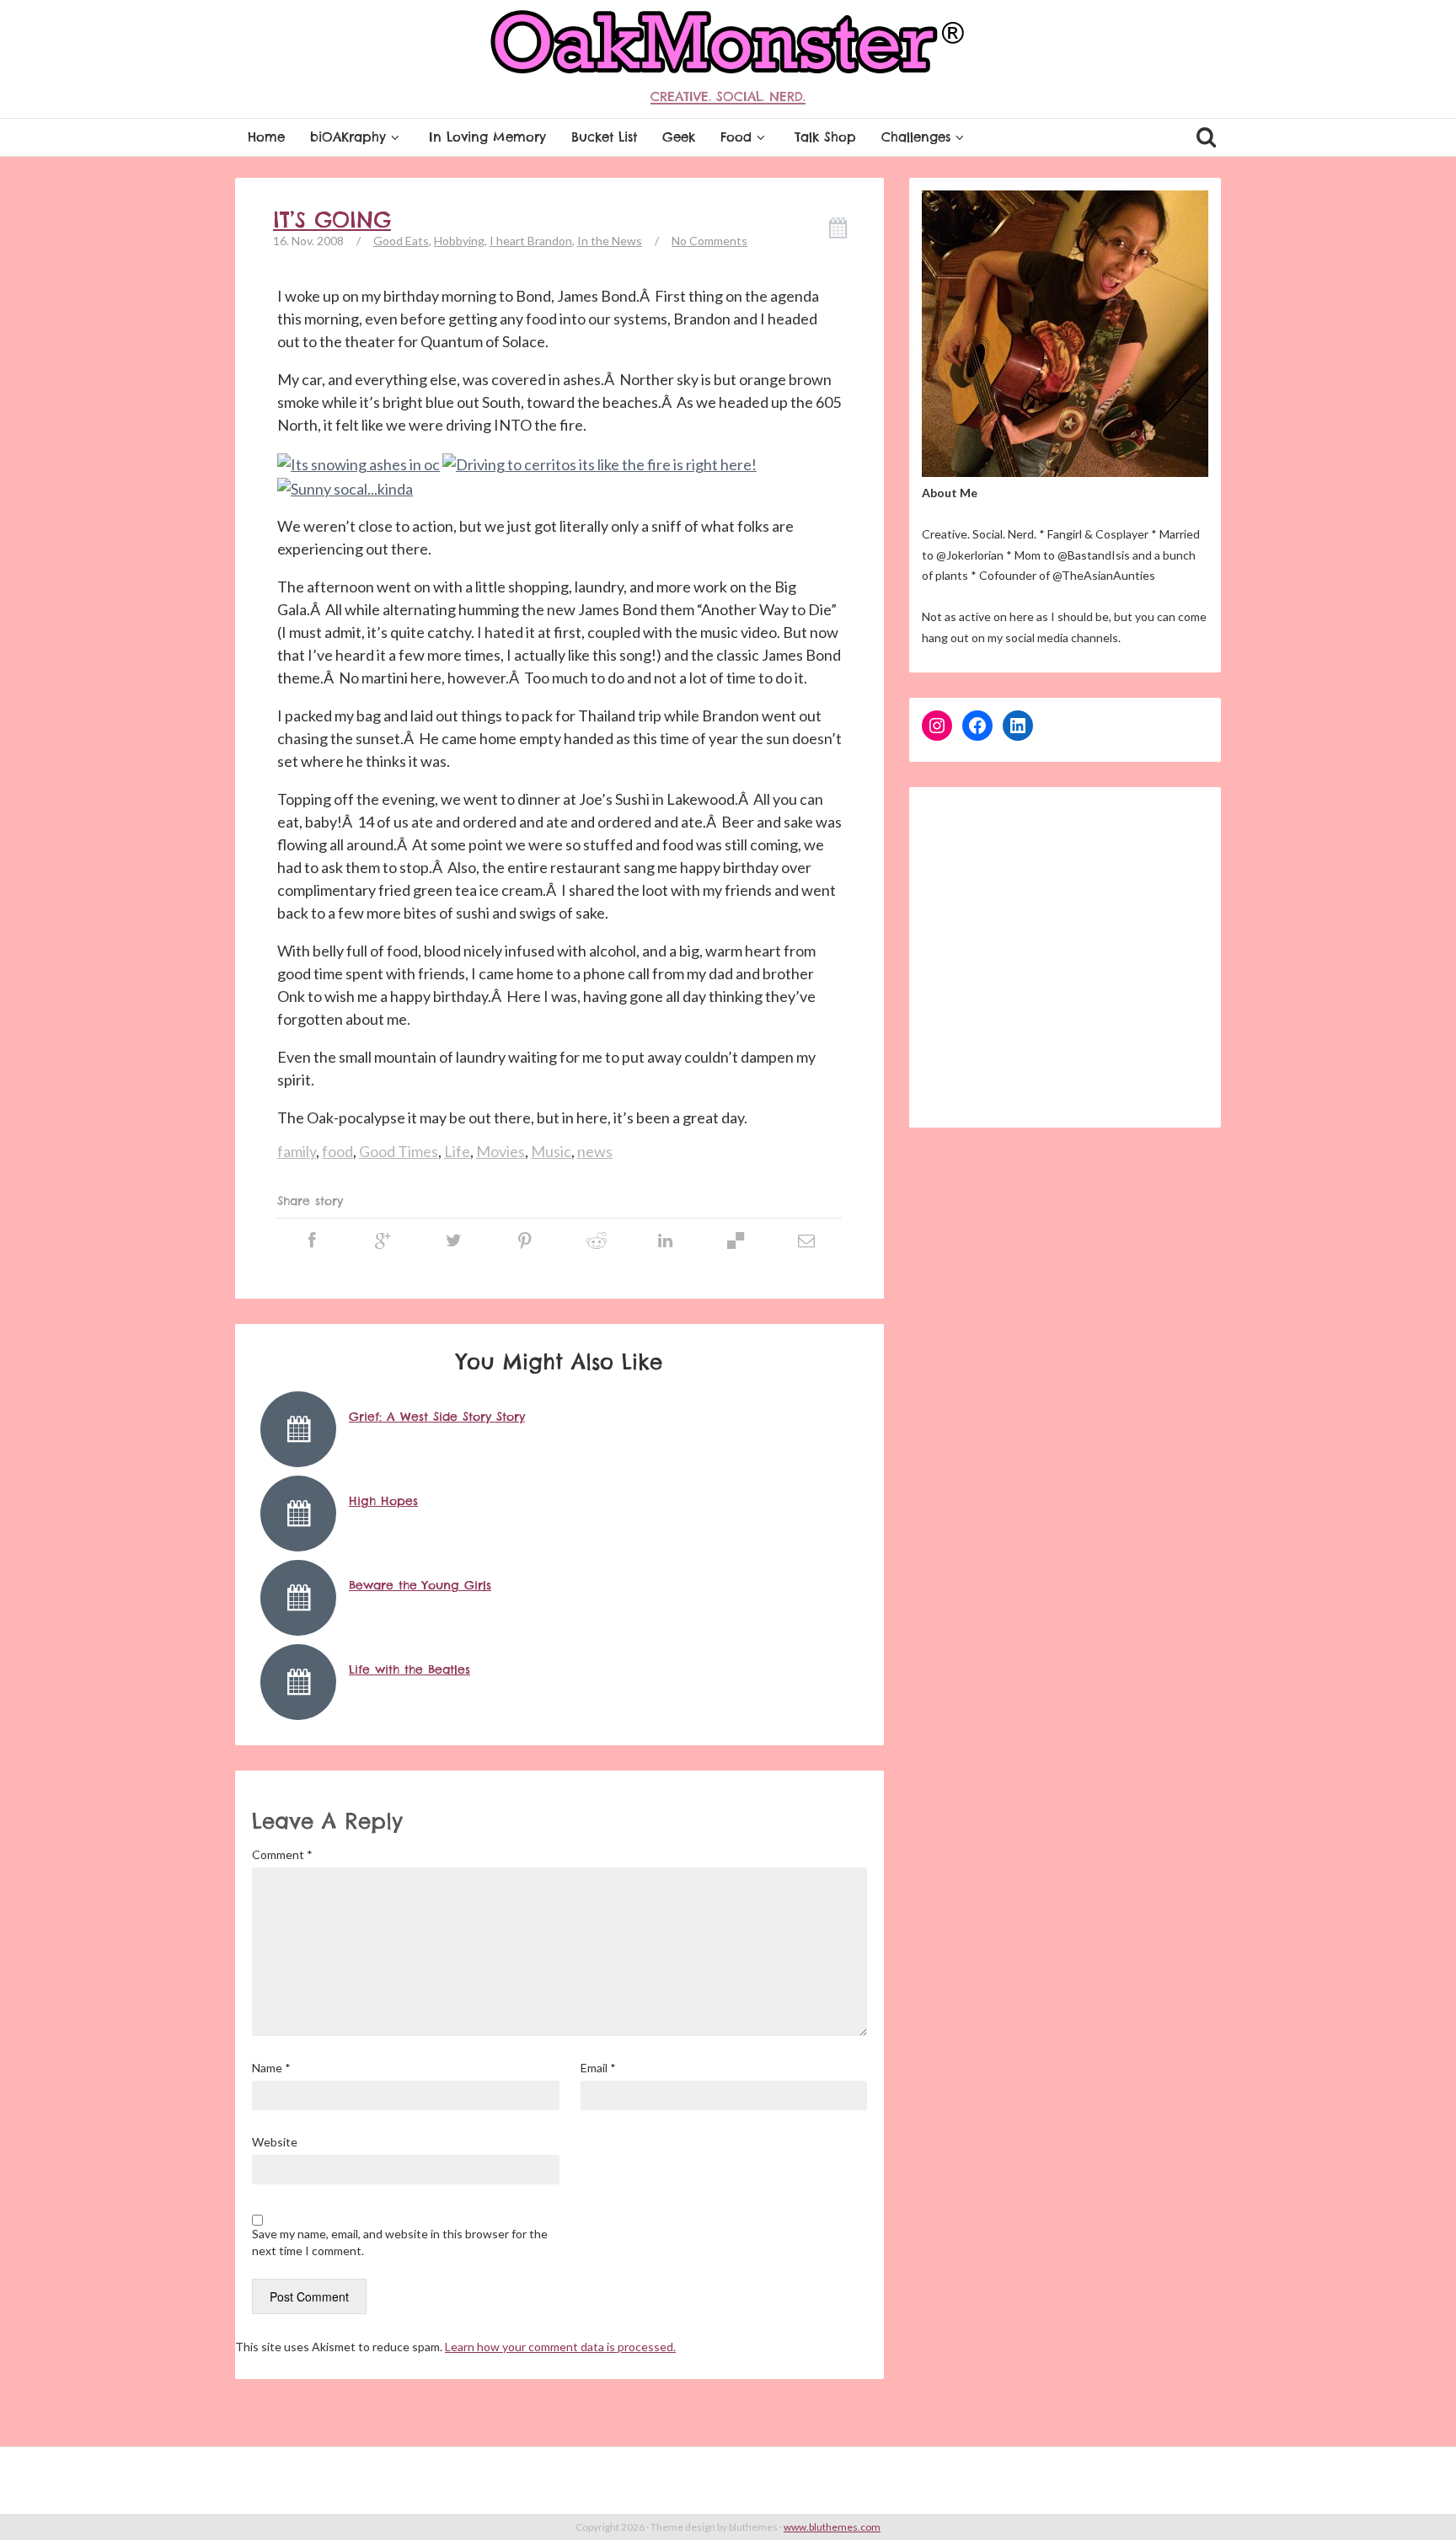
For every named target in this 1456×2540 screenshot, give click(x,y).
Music (551, 1151)
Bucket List (604, 137)
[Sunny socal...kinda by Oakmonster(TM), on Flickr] (345, 487)
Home (266, 137)
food (337, 1151)
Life (457, 1151)
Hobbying (459, 241)
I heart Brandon (531, 241)
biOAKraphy (348, 137)
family (297, 1151)
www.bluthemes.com (832, 2527)
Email (598, 2068)
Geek (679, 137)
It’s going (332, 220)
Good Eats (401, 241)
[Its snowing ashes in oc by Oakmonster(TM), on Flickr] (359, 464)
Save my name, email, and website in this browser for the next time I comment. (400, 2242)
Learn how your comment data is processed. (560, 2347)
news (595, 1151)
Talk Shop (825, 137)
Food (736, 137)
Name (271, 2068)
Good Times (399, 1151)
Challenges (916, 137)
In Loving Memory (487, 137)
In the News (610, 241)
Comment (282, 1854)
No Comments (709, 241)
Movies (500, 1151)
